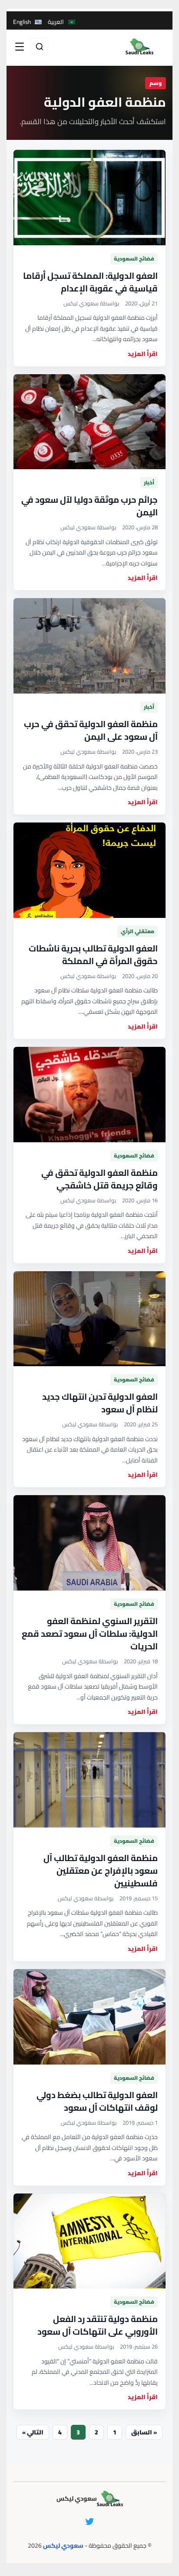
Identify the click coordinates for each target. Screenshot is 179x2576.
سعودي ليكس (63, 2546)
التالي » (33, 2432)
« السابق (144, 2432)
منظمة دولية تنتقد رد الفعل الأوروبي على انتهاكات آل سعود (98, 2325)
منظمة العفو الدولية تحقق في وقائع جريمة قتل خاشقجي (99, 1179)
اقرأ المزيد (143, 354)
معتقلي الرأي (138, 931)
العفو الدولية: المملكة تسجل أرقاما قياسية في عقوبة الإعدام (90, 282)
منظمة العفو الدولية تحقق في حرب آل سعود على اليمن (91, 730)
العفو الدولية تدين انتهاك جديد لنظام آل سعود (100, 1403)
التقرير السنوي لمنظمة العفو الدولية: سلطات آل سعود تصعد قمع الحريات (90, 1633)
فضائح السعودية (134, 259)
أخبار (149, 482)
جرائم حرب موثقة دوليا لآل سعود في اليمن (89, 506)
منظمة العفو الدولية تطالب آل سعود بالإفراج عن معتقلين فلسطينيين (101, 1870)
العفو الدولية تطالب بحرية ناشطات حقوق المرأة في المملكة (93, 955)
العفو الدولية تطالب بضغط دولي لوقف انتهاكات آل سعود (97, 2101)
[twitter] (89, 2522)
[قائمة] (20, 47)
